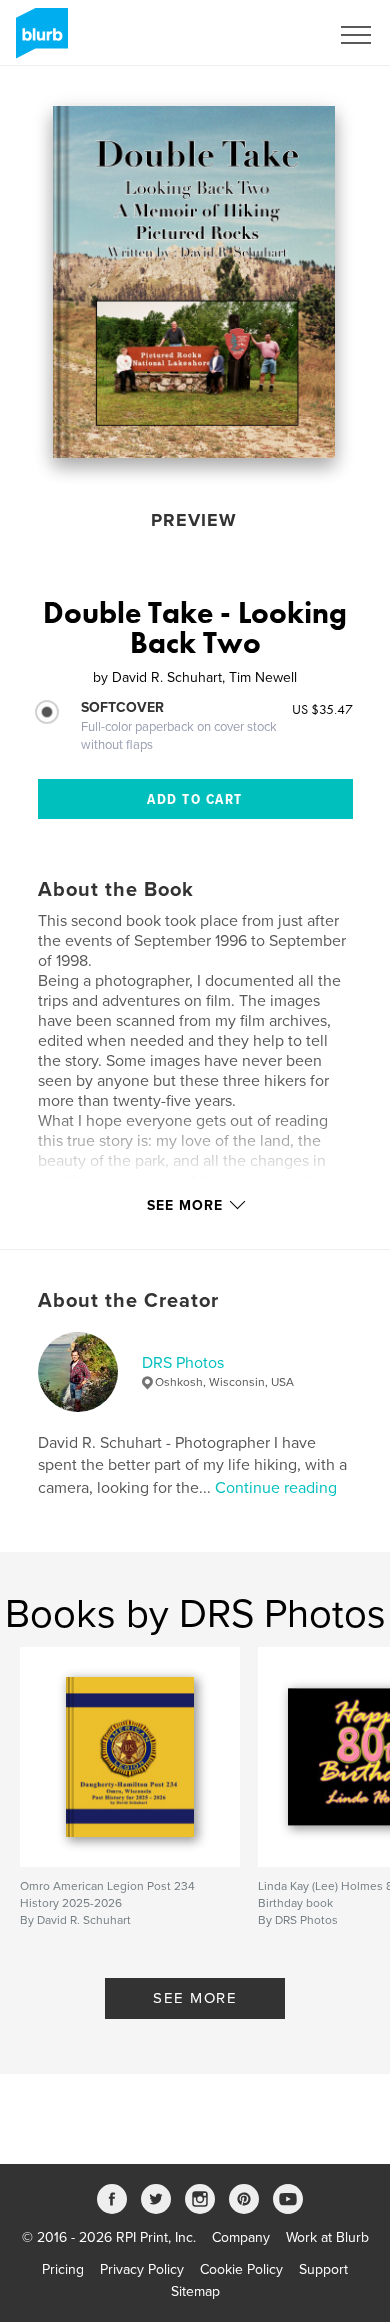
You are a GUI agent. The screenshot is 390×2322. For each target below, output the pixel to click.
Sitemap (195, 2291)
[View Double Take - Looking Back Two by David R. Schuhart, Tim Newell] (194, 282)
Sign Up (278, 35)
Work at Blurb (327, 2237)
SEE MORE (195, 1998)
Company (241, 2237)
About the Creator (128, 1301)
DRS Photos (183, 1363)
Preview (194, 520)
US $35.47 (322, 709)
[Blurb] (38, 41)
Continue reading (276, 1488)
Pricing (63, 2269)
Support (323, 2269)
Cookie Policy (241, 2269)
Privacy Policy (142, 2269)
